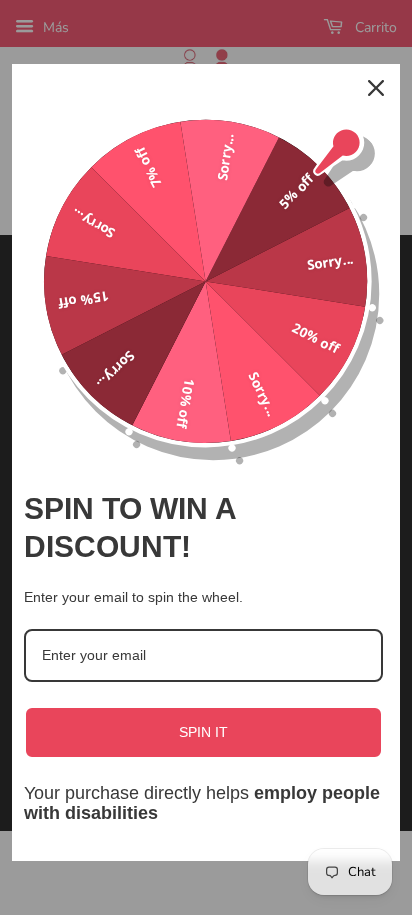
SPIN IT (203, 732)
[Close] (376, 88)
